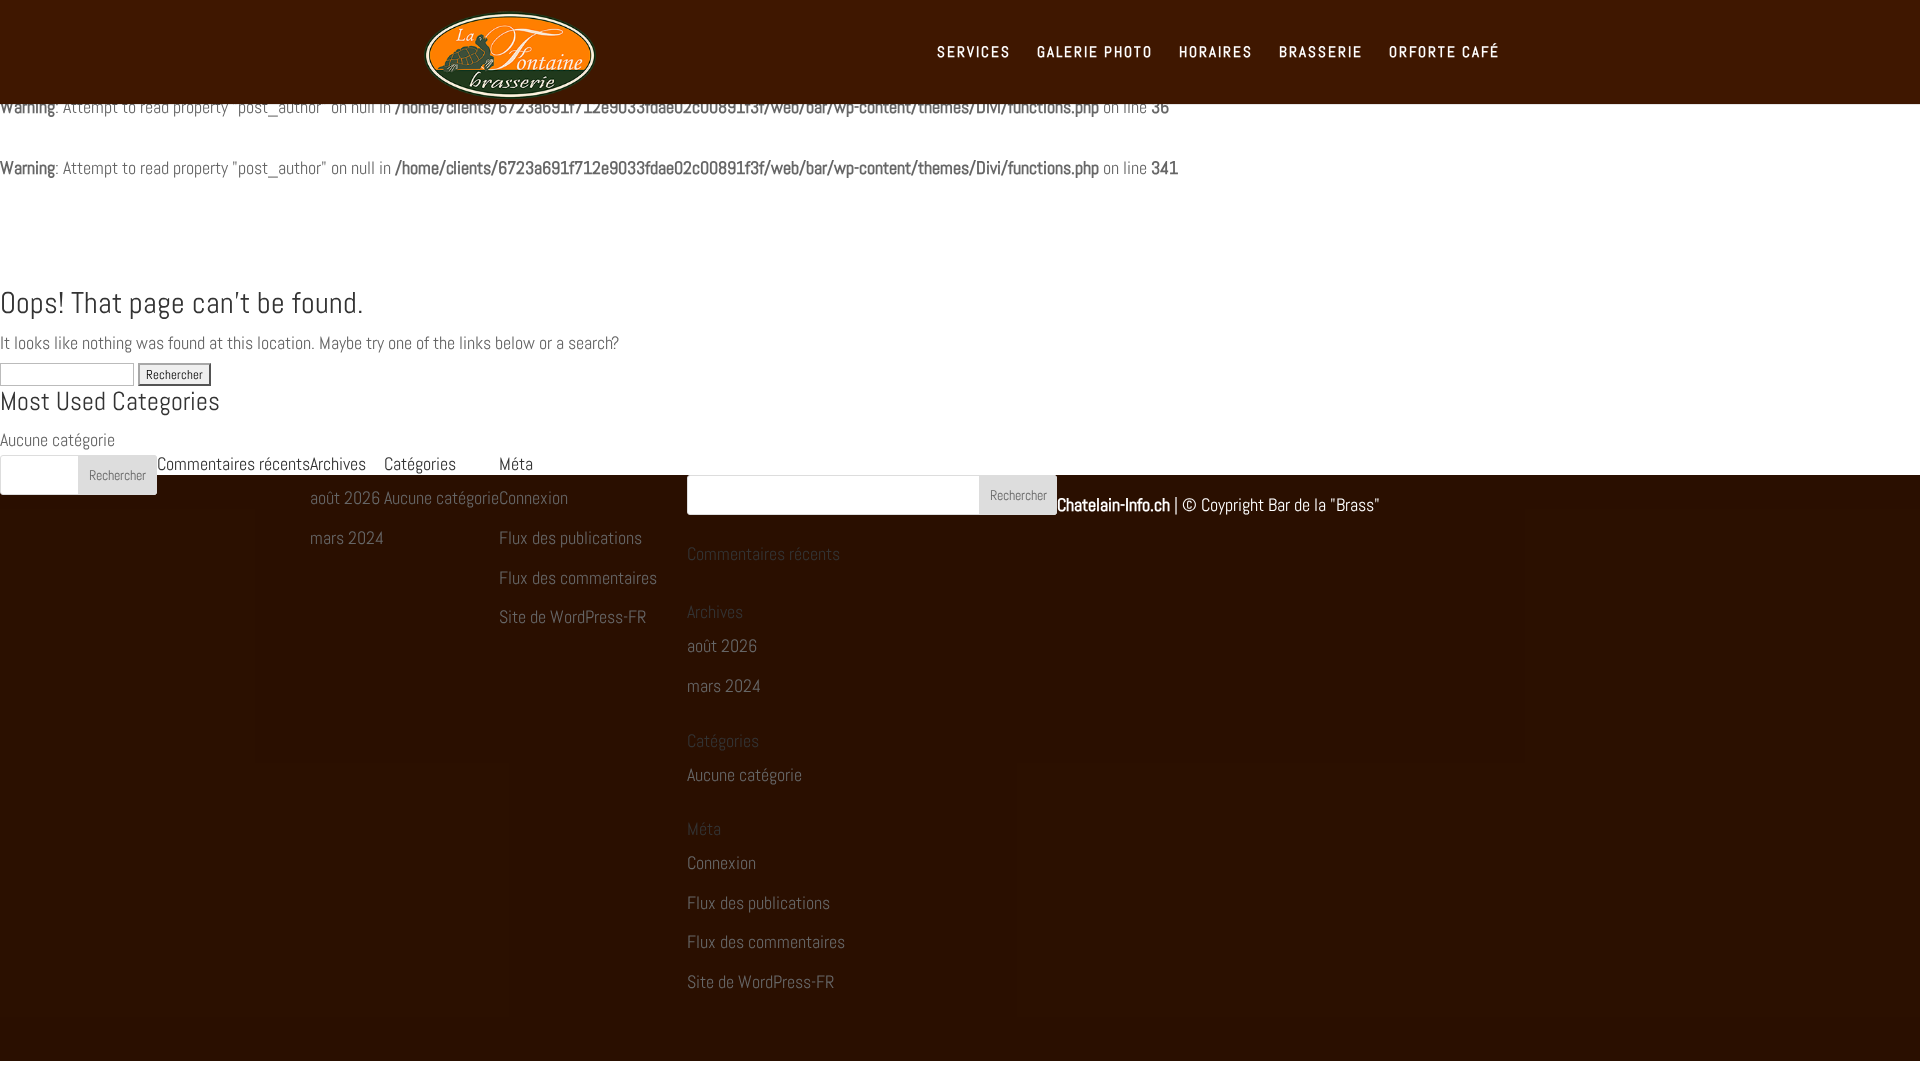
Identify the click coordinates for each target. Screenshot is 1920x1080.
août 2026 (345, 497)
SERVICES (974, 53)
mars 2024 (347, 537)
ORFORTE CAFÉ (1444, 53)
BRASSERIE (1321, 53)
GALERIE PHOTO (1095, 53)
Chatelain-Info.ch (1113, 504)
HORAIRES (1216, 53)
